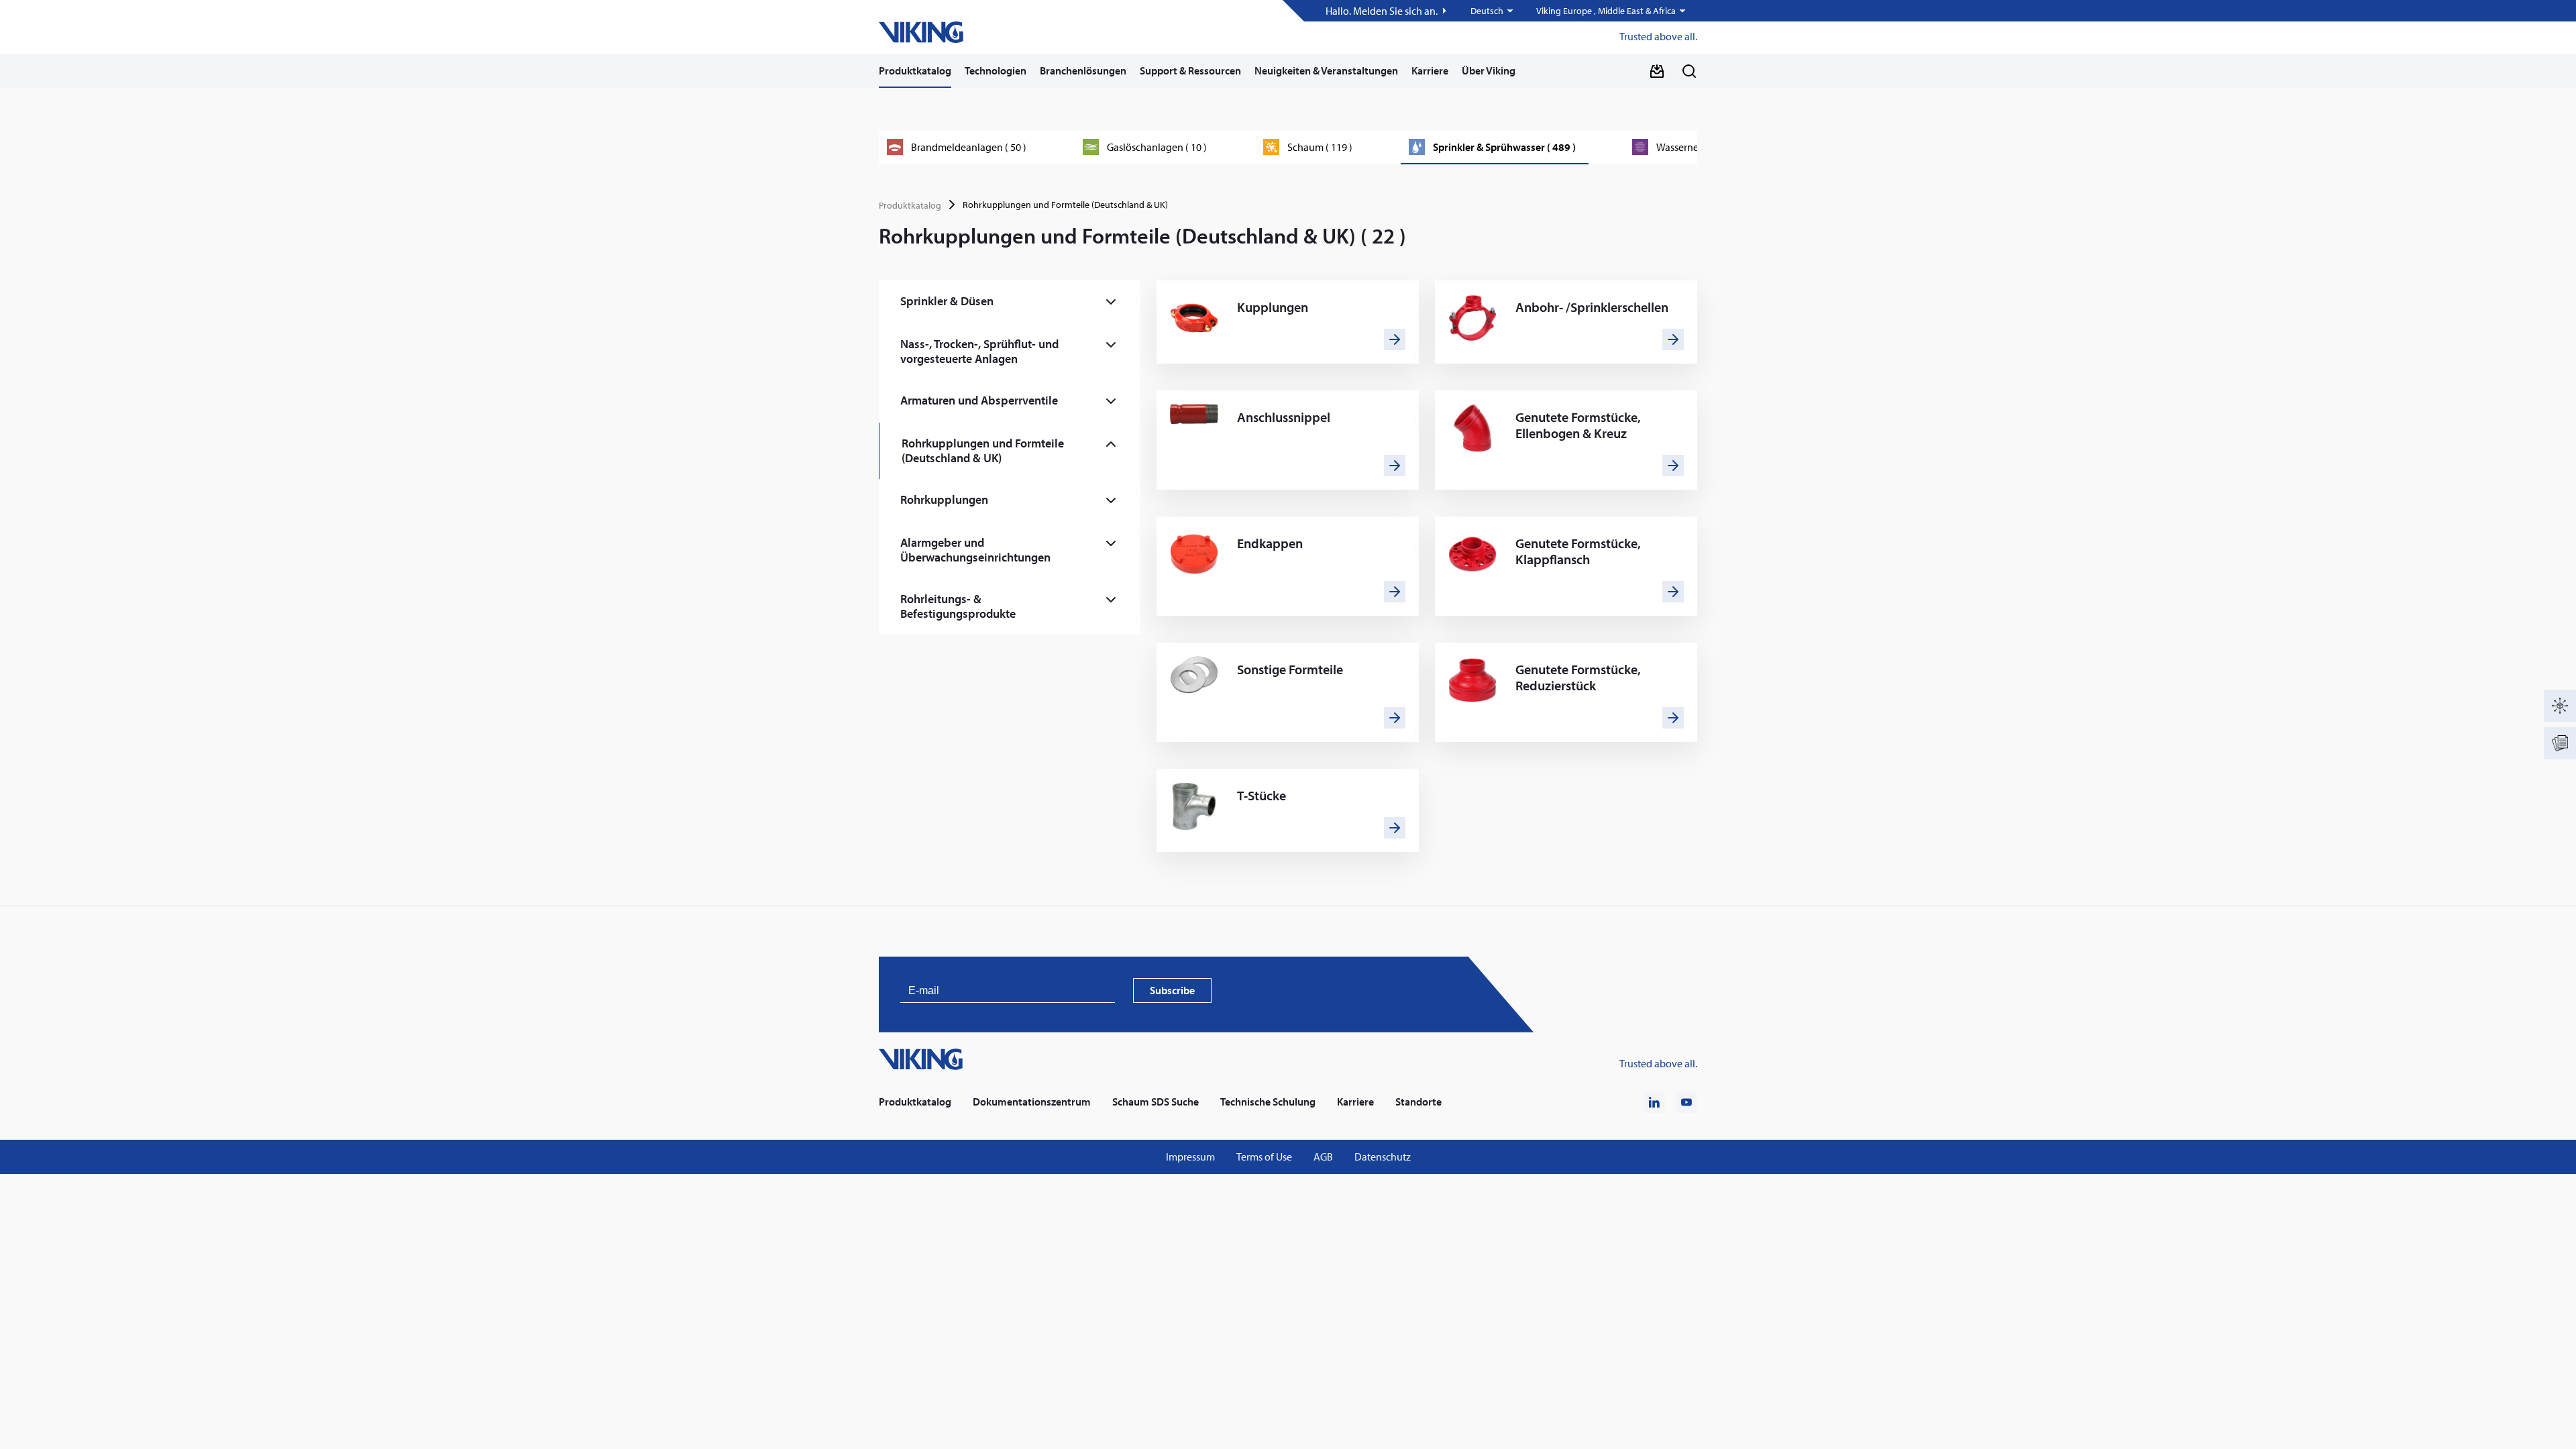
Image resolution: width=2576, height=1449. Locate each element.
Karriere (1430, 70)
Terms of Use (1264, 1157)
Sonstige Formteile (1290, 669)
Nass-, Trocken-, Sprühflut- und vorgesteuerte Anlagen (979, 351)
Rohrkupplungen (944, 499)
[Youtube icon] (1686, 1102)
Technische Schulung (1268, 1102)
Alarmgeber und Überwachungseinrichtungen (975, 550)
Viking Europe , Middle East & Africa (1606, 11)
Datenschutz (1383, 1157)
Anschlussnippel (1284, 417)
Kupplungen (1273, 307)
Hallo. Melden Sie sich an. (1382, 11)
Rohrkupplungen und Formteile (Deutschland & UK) (983, 450)
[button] (1493, 11)
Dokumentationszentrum (1032, 1102)
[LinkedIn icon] (1654, 1102)
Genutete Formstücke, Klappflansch (1578, 551)
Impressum (1190, 1157)
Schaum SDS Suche (1156, 1102)
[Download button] (1657, 71)
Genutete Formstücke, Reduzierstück (1578, 678)
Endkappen (1270, 543)
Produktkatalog (915, 70)
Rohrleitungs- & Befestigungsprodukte (958, 606)
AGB (1323, 1157)
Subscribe (1172, 990)
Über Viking (1489, 70)
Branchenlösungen (1083, 70)
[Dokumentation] (2560, 743)
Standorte (1418, 1102)
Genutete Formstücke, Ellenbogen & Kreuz (1578, 425)
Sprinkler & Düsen (947, 301)
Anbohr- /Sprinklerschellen (1592, 307)
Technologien (996, 70)
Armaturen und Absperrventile (979, 400)
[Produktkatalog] (2560, 706)
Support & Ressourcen (1190, 70)
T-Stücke (1262, 796)
